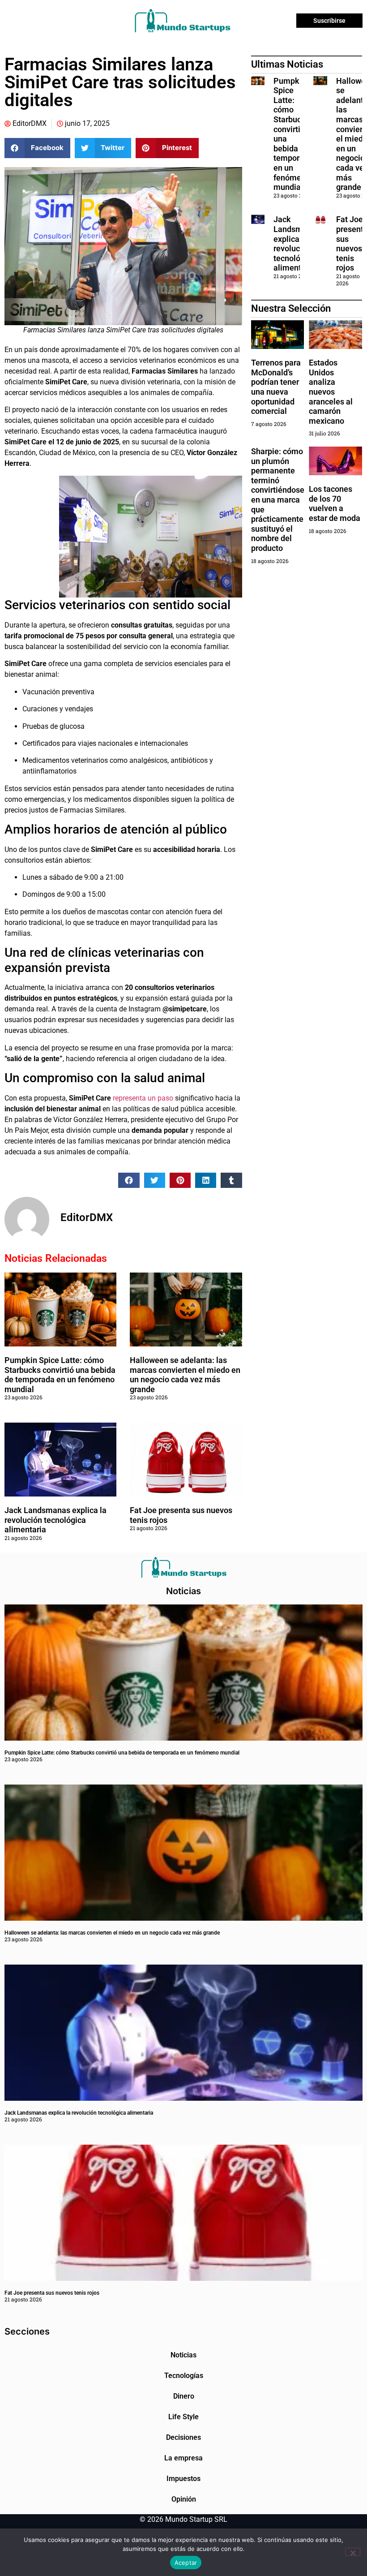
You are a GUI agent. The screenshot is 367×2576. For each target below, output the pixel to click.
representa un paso (143, 1098)
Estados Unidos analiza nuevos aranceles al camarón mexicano (331, 392)
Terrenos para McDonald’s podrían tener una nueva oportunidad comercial (276, 387)
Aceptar (186, 2563)
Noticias (183, 2355)
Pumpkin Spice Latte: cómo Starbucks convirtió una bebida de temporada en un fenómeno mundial (60, 1375)
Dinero (184, 2396)
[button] (37, 148)
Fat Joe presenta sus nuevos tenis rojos (52, 2293)
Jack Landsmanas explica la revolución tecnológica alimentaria (55, 1520)
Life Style (183, 2417)
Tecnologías (184, 2376)
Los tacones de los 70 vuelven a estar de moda (335, 503)
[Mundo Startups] (182, 21)
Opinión (184, 2499)
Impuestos (183, 2479)
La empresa (183, 2458)
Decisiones (183, 2437)
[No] (353, 2552)
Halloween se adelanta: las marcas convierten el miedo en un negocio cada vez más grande (185, 1375)
